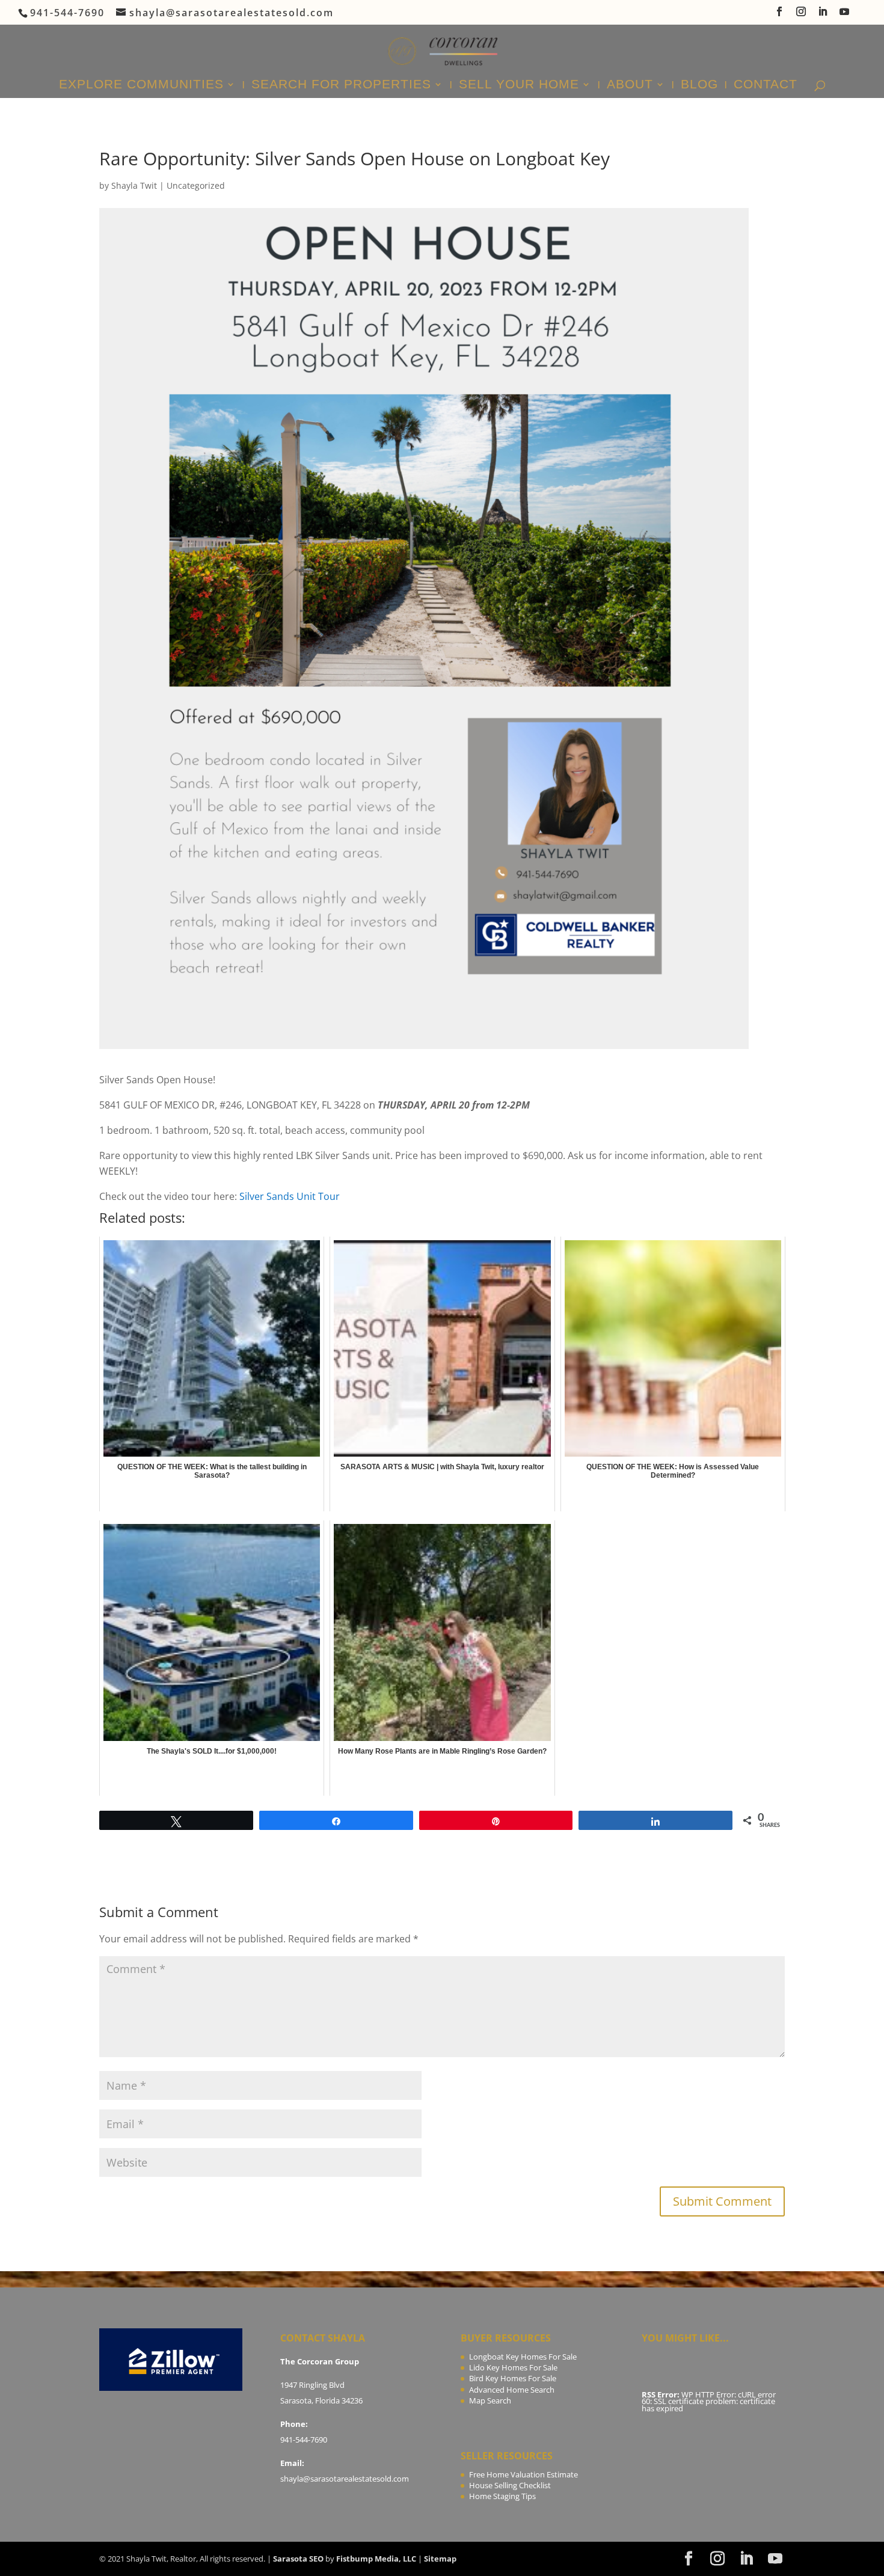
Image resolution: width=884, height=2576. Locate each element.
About (630, 85)
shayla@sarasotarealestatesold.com (345, 2479)
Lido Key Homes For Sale (513, 2367)
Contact (766, 85)
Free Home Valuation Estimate (523, 2474)
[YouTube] (845, 15)
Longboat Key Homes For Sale (523, 2357)
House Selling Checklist (510, 2485)
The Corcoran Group (320, 2361)
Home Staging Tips (502, 2496)
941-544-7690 (304, 2440)
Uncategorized (196, 185)
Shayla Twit (134, 185)
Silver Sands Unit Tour (290, 1196)
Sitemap (440, 2559)
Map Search (490, 2400)
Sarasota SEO (298, 2559)
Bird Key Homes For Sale (513, 2378)
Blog (699, 85)
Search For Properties (341, 85)
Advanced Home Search (512, 2390)
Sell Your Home (519, 85)
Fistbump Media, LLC (376, 2559)
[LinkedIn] (823, 15)
